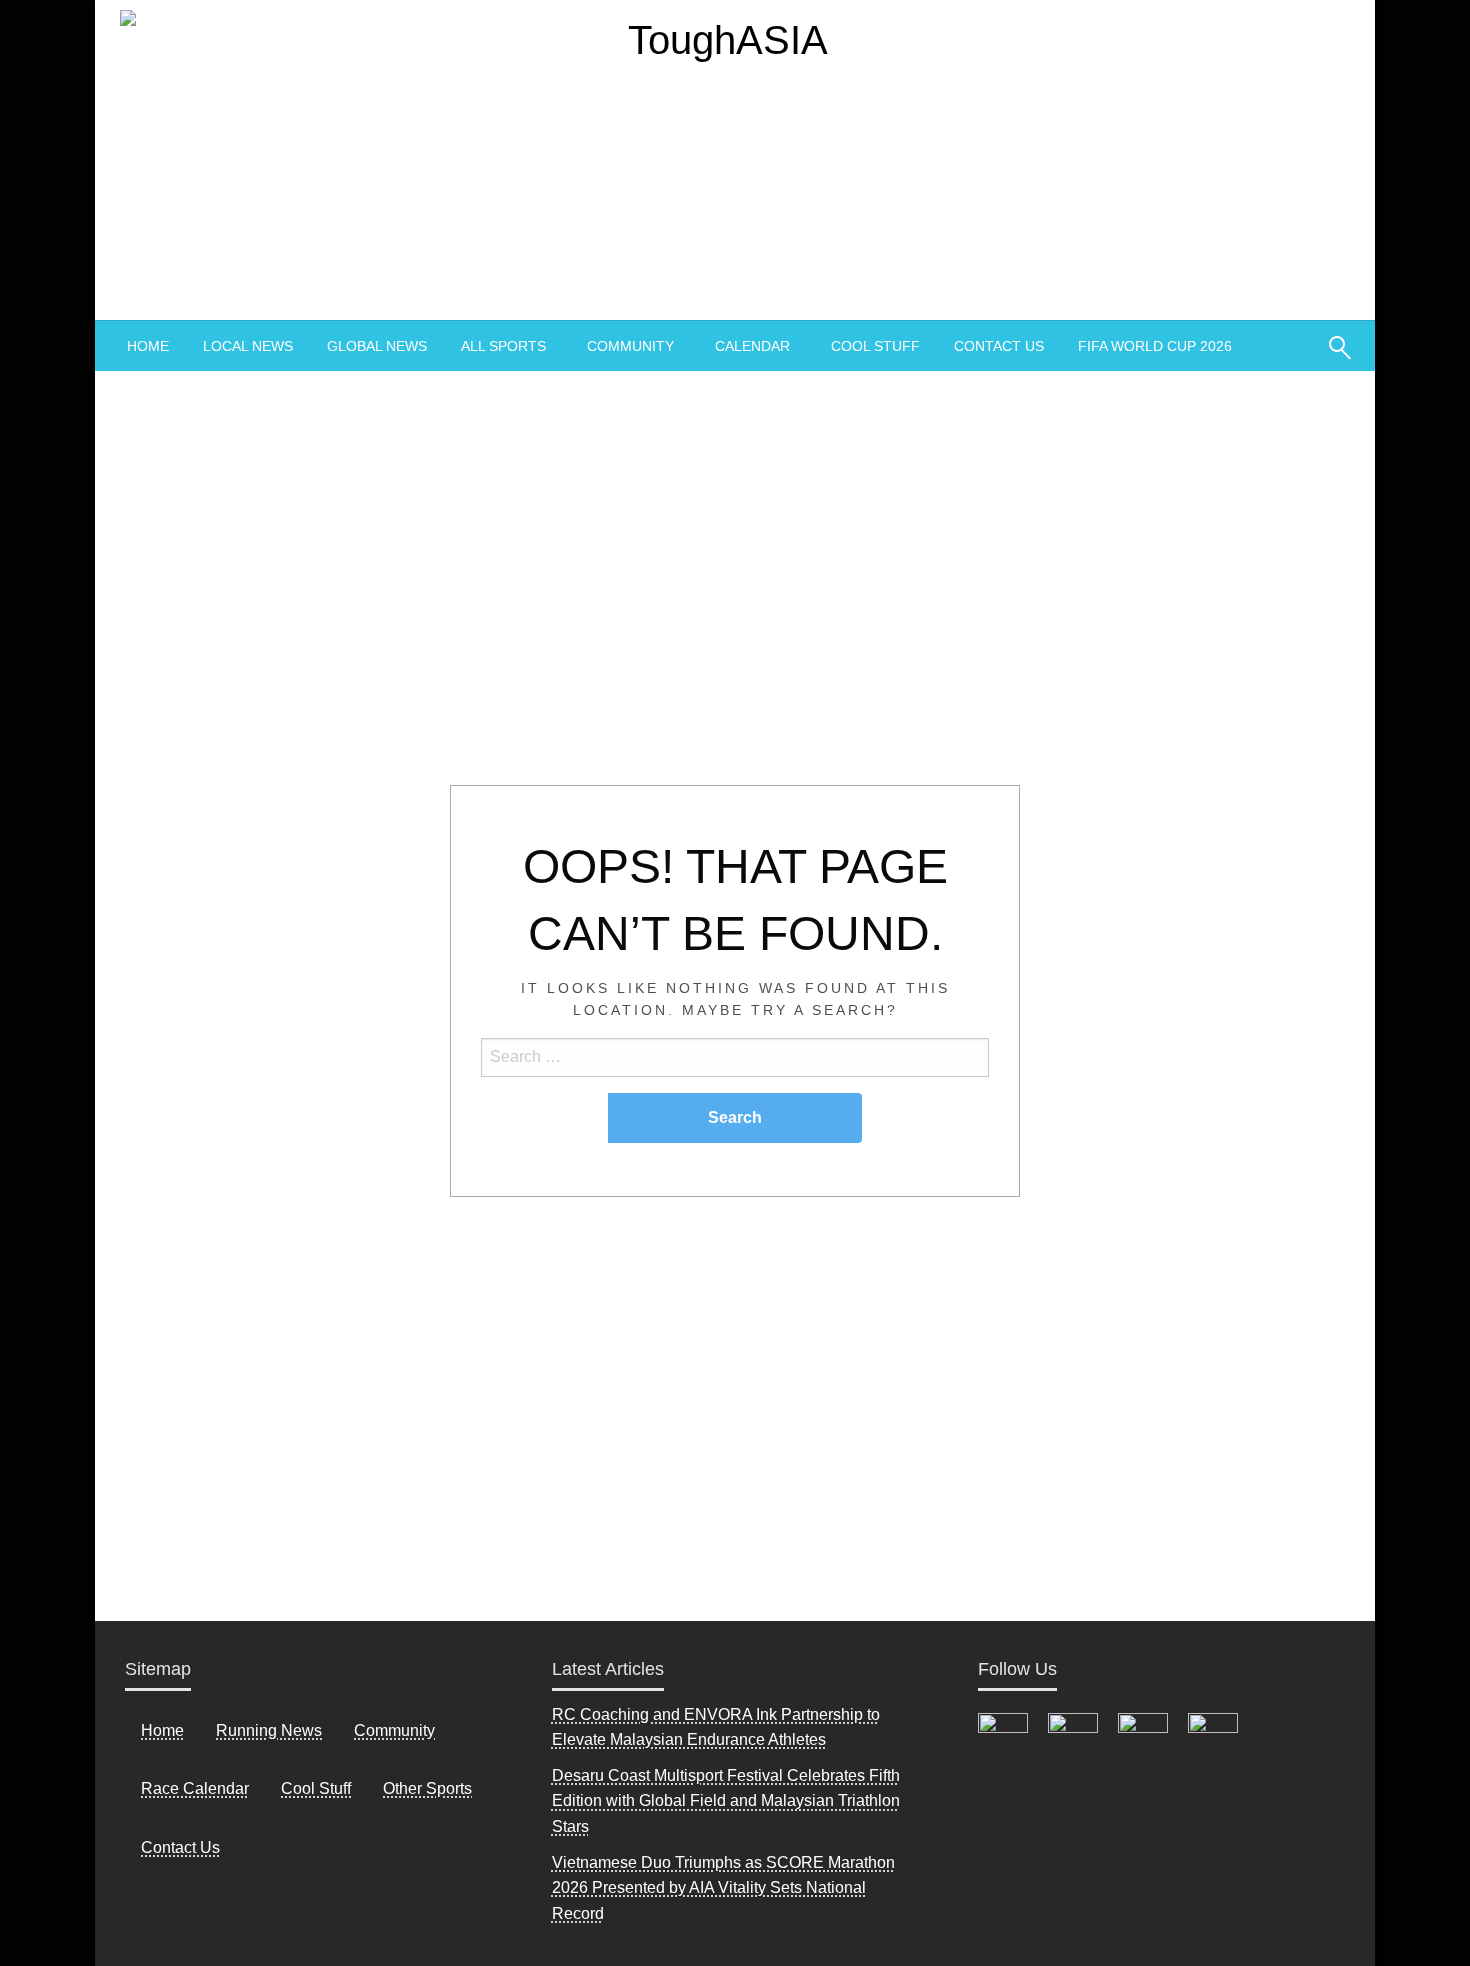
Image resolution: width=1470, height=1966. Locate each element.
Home (162, 1730)
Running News (269, 1730)
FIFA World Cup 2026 (1155, 346)
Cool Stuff (316, 1788)
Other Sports (427, 1788)
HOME (148, 346)
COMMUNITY (630, 346)
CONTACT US (999, 346)
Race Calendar (195, 1788)
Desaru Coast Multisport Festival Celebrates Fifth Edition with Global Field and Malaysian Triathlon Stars (726, 1801)
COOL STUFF (875, 346)
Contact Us (180, 1847)
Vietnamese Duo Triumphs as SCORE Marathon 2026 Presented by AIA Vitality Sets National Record (723, 1888)
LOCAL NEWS (248, 346)
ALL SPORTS (503, 346)
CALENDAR (752, 346)
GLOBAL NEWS (377, 346)
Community (394, 1730)
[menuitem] (148, 346)
